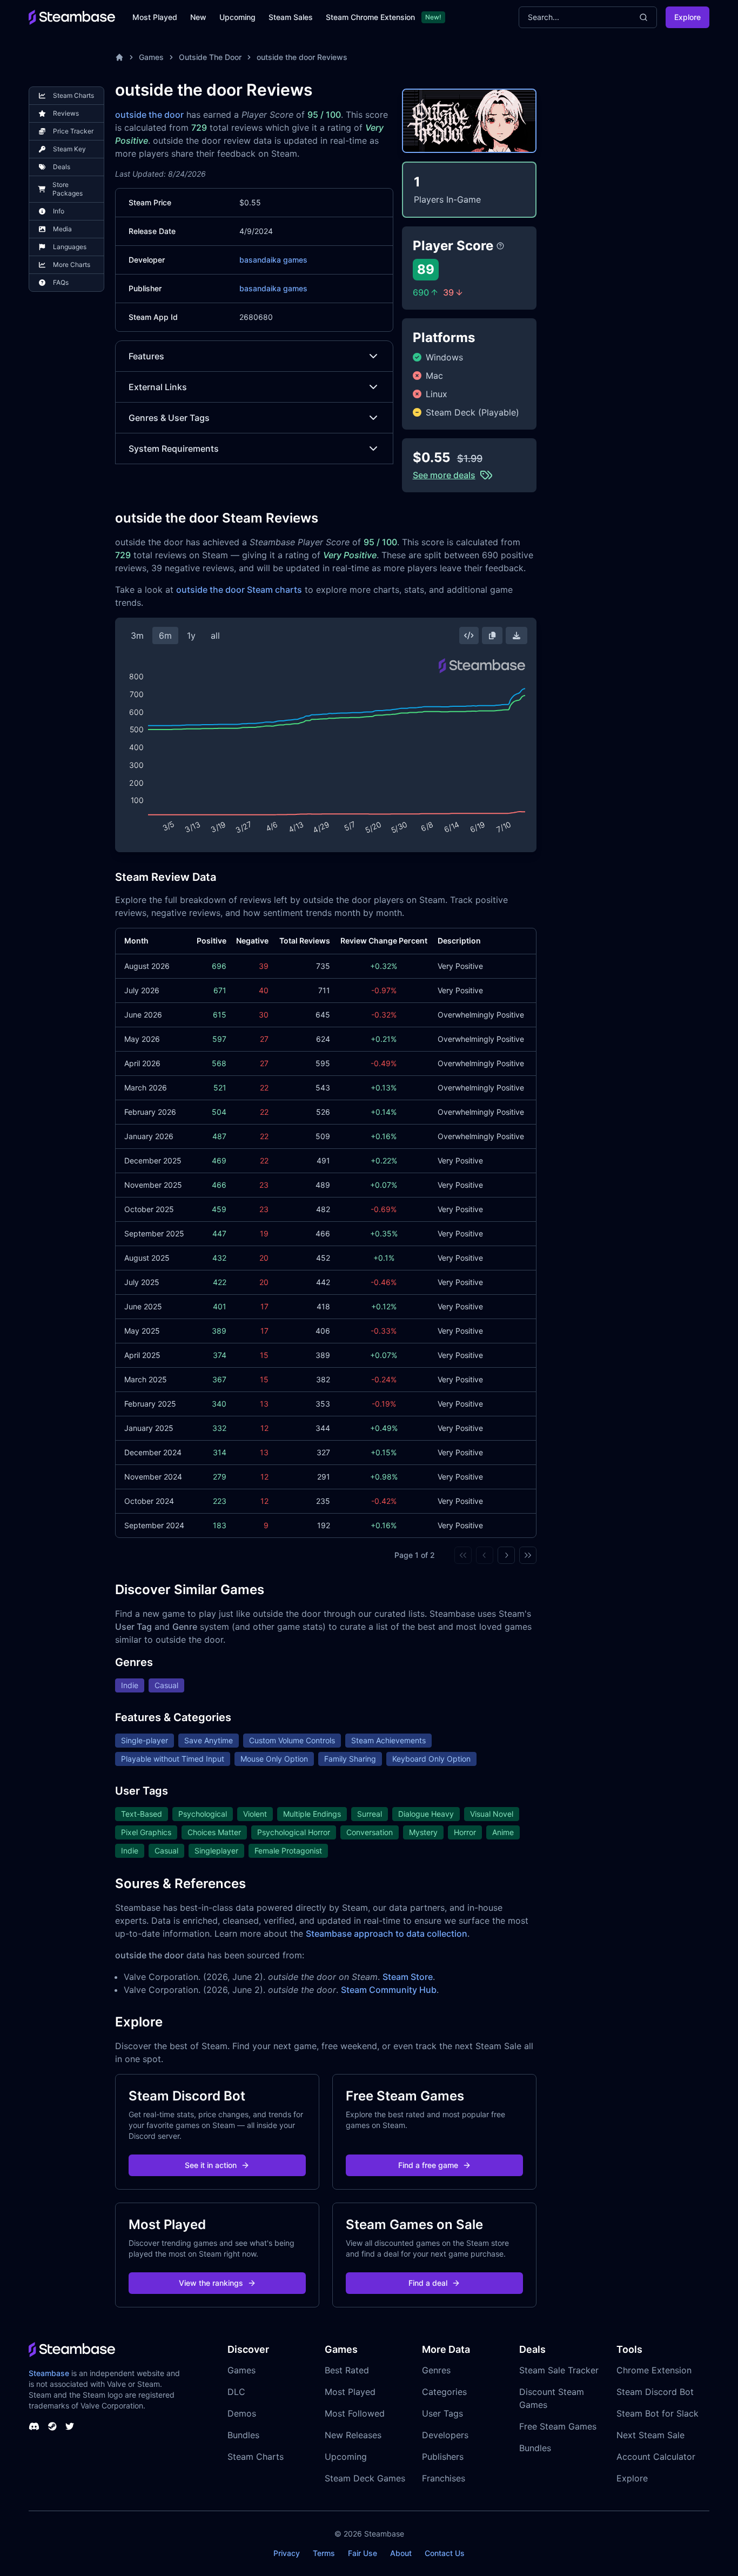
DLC (236, 2392)
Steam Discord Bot (655, 2392)
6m (165, 635)
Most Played (155, 17)
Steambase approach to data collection (387, 1933)
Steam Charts (256, 2457)
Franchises (444, 2478)
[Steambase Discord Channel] (34, 2426)
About (401, 2553)
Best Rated (347, 2370)
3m (137, 635)
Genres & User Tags (169, 418)
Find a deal (428, 2283)
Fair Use (363, 2553)
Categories (444, 2392)
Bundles (243, 2435)
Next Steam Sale (650, 2435)
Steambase (49, 2373)
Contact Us (445, 2553)
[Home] (119, 57)
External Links (158, 387)
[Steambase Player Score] (500, 246)
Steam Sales (291, 17)
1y (191, 635)
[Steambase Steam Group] (52, 2426)
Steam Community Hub (389, 1990)
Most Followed (355, 2413)
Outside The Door (210, 57)
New (198, 17)
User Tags (442, 2413)
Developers (445, 2435)
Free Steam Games (558, 2426)
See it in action (211, 2165)
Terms (324, 2553)
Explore (687, 17)
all (215, 635)
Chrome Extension (654, 2370)
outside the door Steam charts (239, 590)
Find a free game (428, 2165)
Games (151, 57)
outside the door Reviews (302, 57)
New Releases (353, 2435)
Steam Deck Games (365, 2478)
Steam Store (408, 1977)
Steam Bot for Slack (658, 2413)
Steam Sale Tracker (559, 2370)
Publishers (443, 2457)
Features (146, 356)
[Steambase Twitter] (70, 2426)
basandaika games (273, 260)
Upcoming (237, 17)
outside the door (149, 115)
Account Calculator (656, 2457)
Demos (242, 2413)
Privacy (287, 2553)
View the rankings (211, 2283)
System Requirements (174, 449)
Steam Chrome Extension (370, 17)
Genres (436, 2370)
